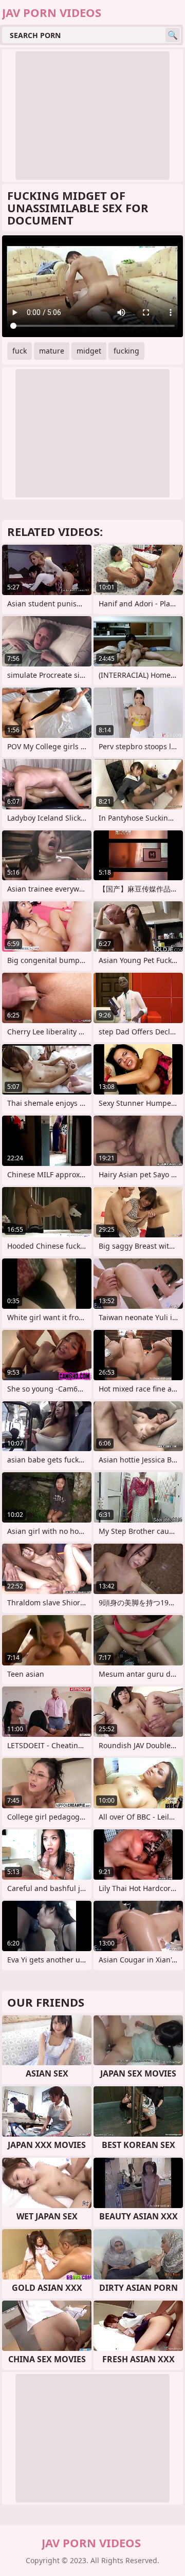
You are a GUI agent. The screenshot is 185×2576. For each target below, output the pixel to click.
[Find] (173, 35)
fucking (126, 351)
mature (52, 351)
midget (89, 351)
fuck (20, 351)
